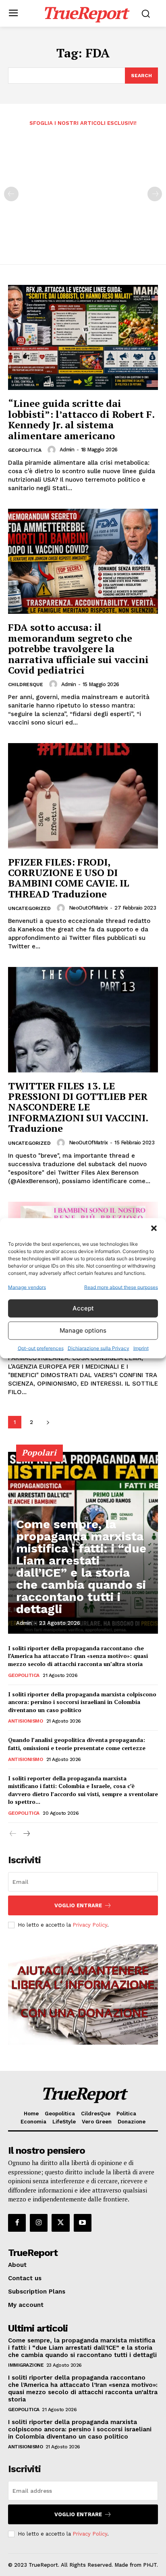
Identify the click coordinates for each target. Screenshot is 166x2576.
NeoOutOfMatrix (88, 908)
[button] (154, 1228)
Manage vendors (27, 1287)
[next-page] (48, 1422)
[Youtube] (83, 2223)
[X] (60, 2223)
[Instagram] (39, 2223)
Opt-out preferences (41, 1348)
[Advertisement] (83, 190)
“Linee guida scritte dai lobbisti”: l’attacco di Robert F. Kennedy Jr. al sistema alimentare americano (81, 419)
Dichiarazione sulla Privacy (99, 1348)
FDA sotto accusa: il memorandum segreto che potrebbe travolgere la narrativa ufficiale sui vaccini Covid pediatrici (78, 649)
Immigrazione (26, 2365)
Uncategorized (29, 908)
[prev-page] (11, 194)
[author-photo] (53, 450)
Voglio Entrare (78, 1905)
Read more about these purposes (121, 1287)
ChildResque (26, 685)
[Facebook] (17, 2223)
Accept (83, 1308)
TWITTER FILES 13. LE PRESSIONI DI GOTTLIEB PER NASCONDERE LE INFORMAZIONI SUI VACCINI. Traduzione (78, 1107)
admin (67, 450)
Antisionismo (25, 1721)
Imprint (141, 1348)
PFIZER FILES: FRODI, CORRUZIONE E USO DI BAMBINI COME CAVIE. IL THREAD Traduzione (69, 878)
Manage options (83, 1330)
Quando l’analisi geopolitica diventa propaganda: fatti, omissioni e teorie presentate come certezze (77, 1744)
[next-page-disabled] (155, 194)
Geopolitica (25, 450)
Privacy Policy (90, 1925)
